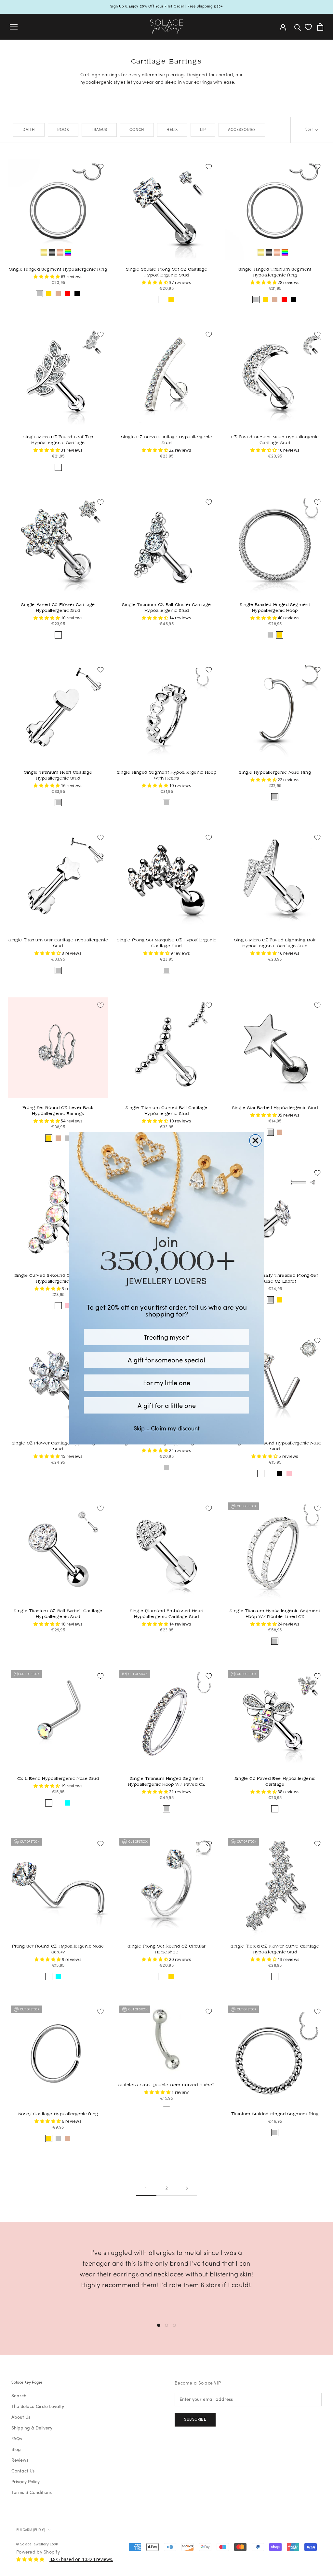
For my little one (167, 1382)
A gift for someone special (166, 1360)
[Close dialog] (255, 1140)
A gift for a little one (167, 1405)
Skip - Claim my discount (167, 1428)
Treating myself (166, 1337)
